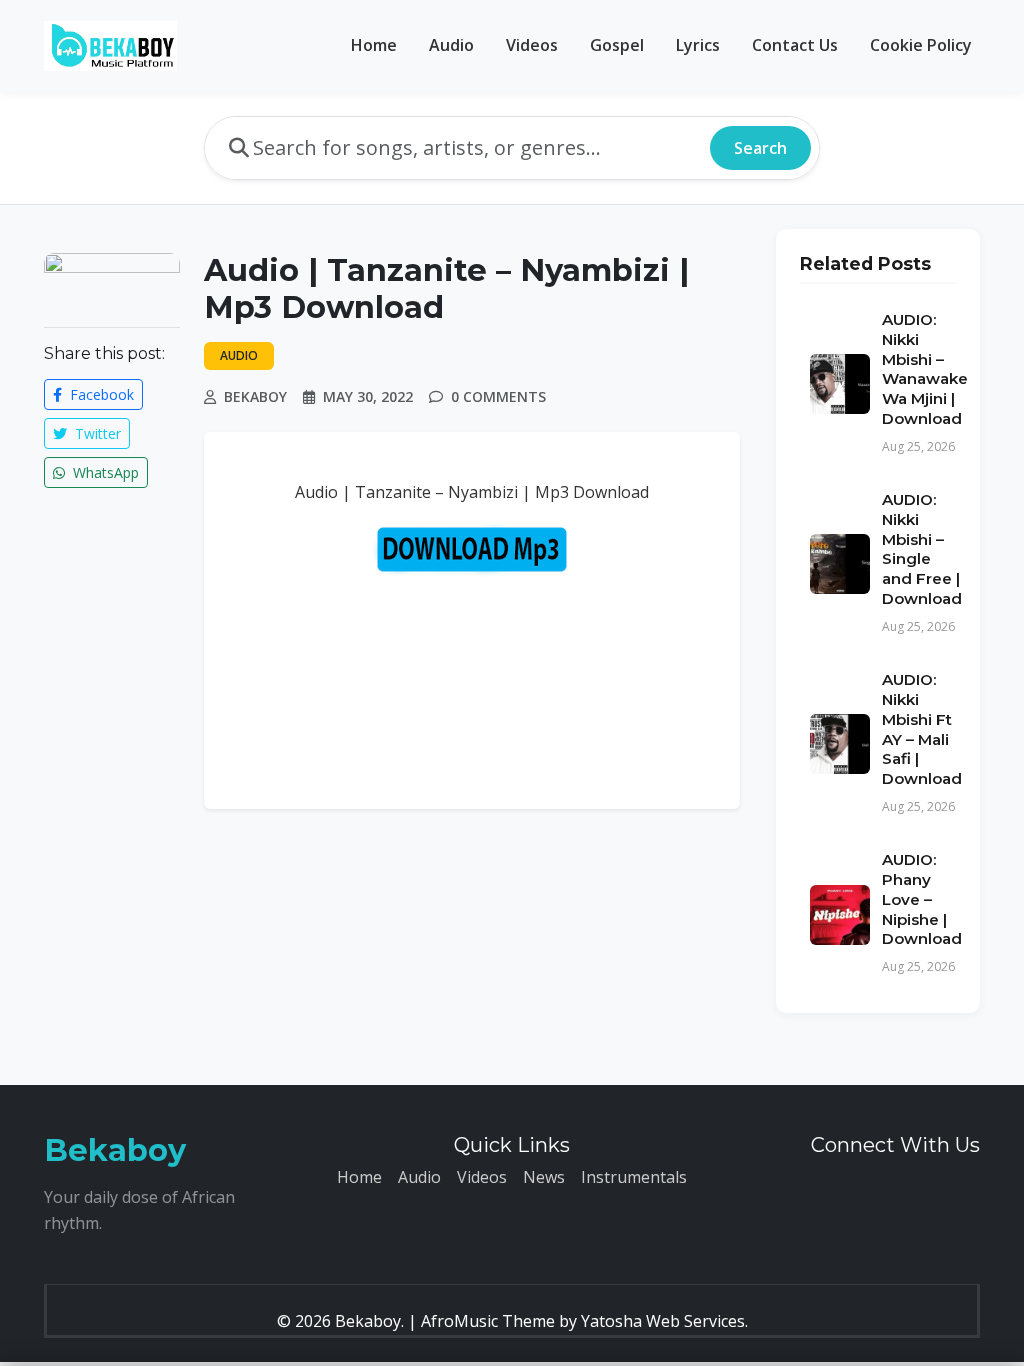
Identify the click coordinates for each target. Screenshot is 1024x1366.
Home (374, 45)
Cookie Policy (921, 45)
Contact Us (795, 45)
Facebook (100, 394)
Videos (532, 45)
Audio (451, 45)
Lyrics (698, 45)
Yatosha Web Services (663, 1321)
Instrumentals (634, 1177)
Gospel (617, 45)
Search (760, 148)
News (544, 1177)
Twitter (96, 433)
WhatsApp (104, 472)
